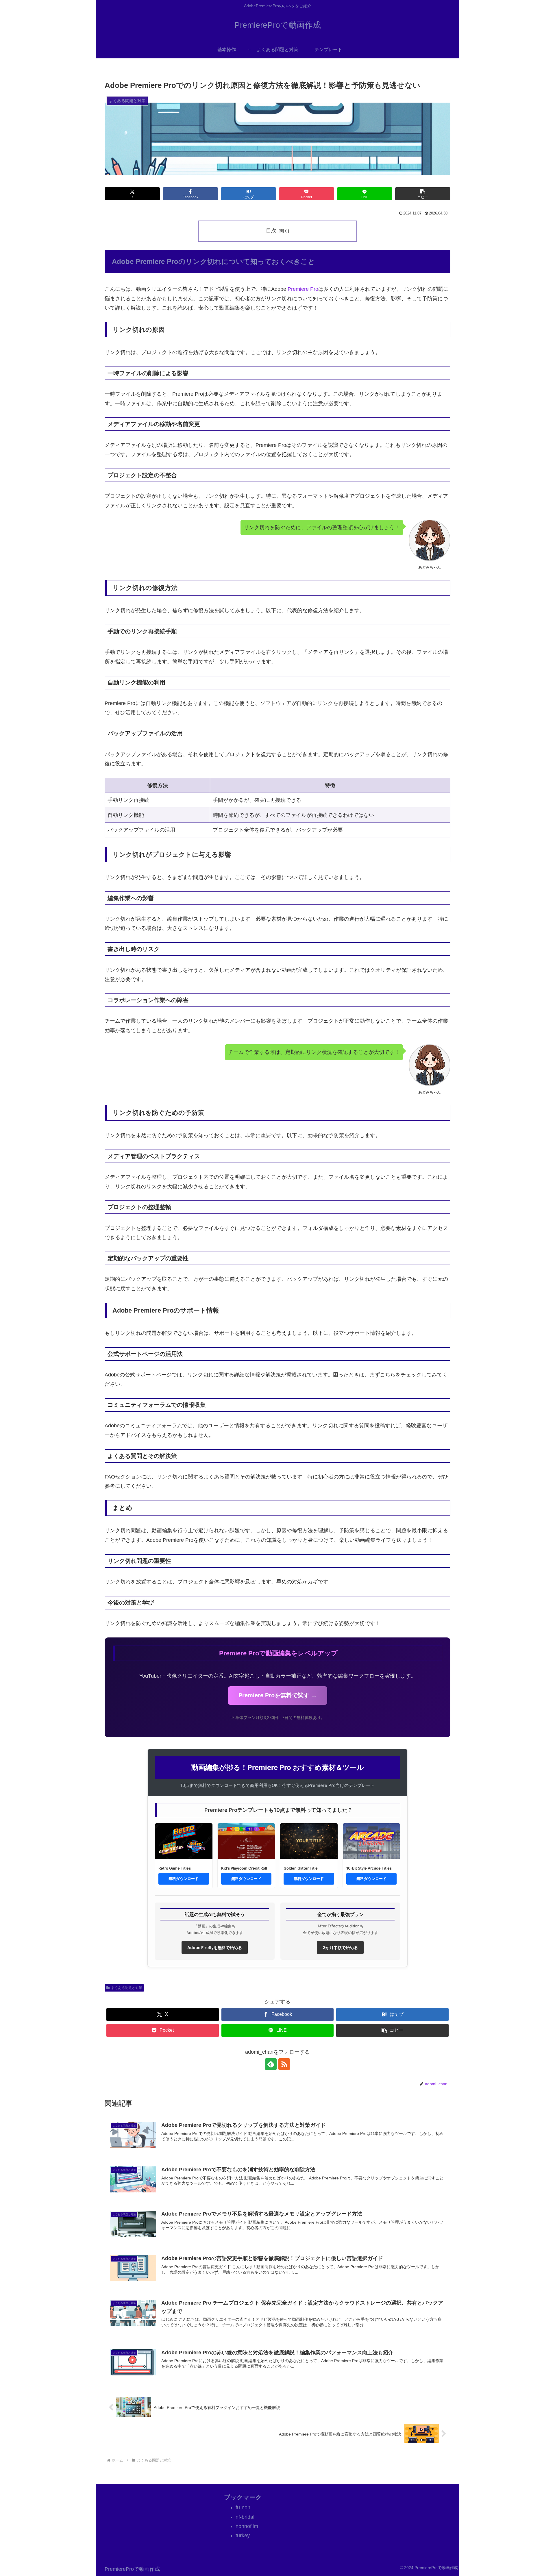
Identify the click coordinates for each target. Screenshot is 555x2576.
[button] (423, 194)
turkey (243, 2536)
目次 (271, 231)
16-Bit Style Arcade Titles (369, 1868)
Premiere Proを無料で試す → (278, 1695)
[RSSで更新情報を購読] (284, 2064)
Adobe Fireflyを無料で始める (215, 1947)
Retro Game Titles (175, 1868)
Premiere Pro (303, 289)
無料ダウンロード (184, 1879)
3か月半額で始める (340, 1947)
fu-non (243, 2507)
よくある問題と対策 (127, 1988)
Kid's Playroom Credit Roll (244, 1868)
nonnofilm (247, 2526)
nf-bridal (245, 2517)
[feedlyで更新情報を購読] (271, 2064)
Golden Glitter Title (301, 1868)
